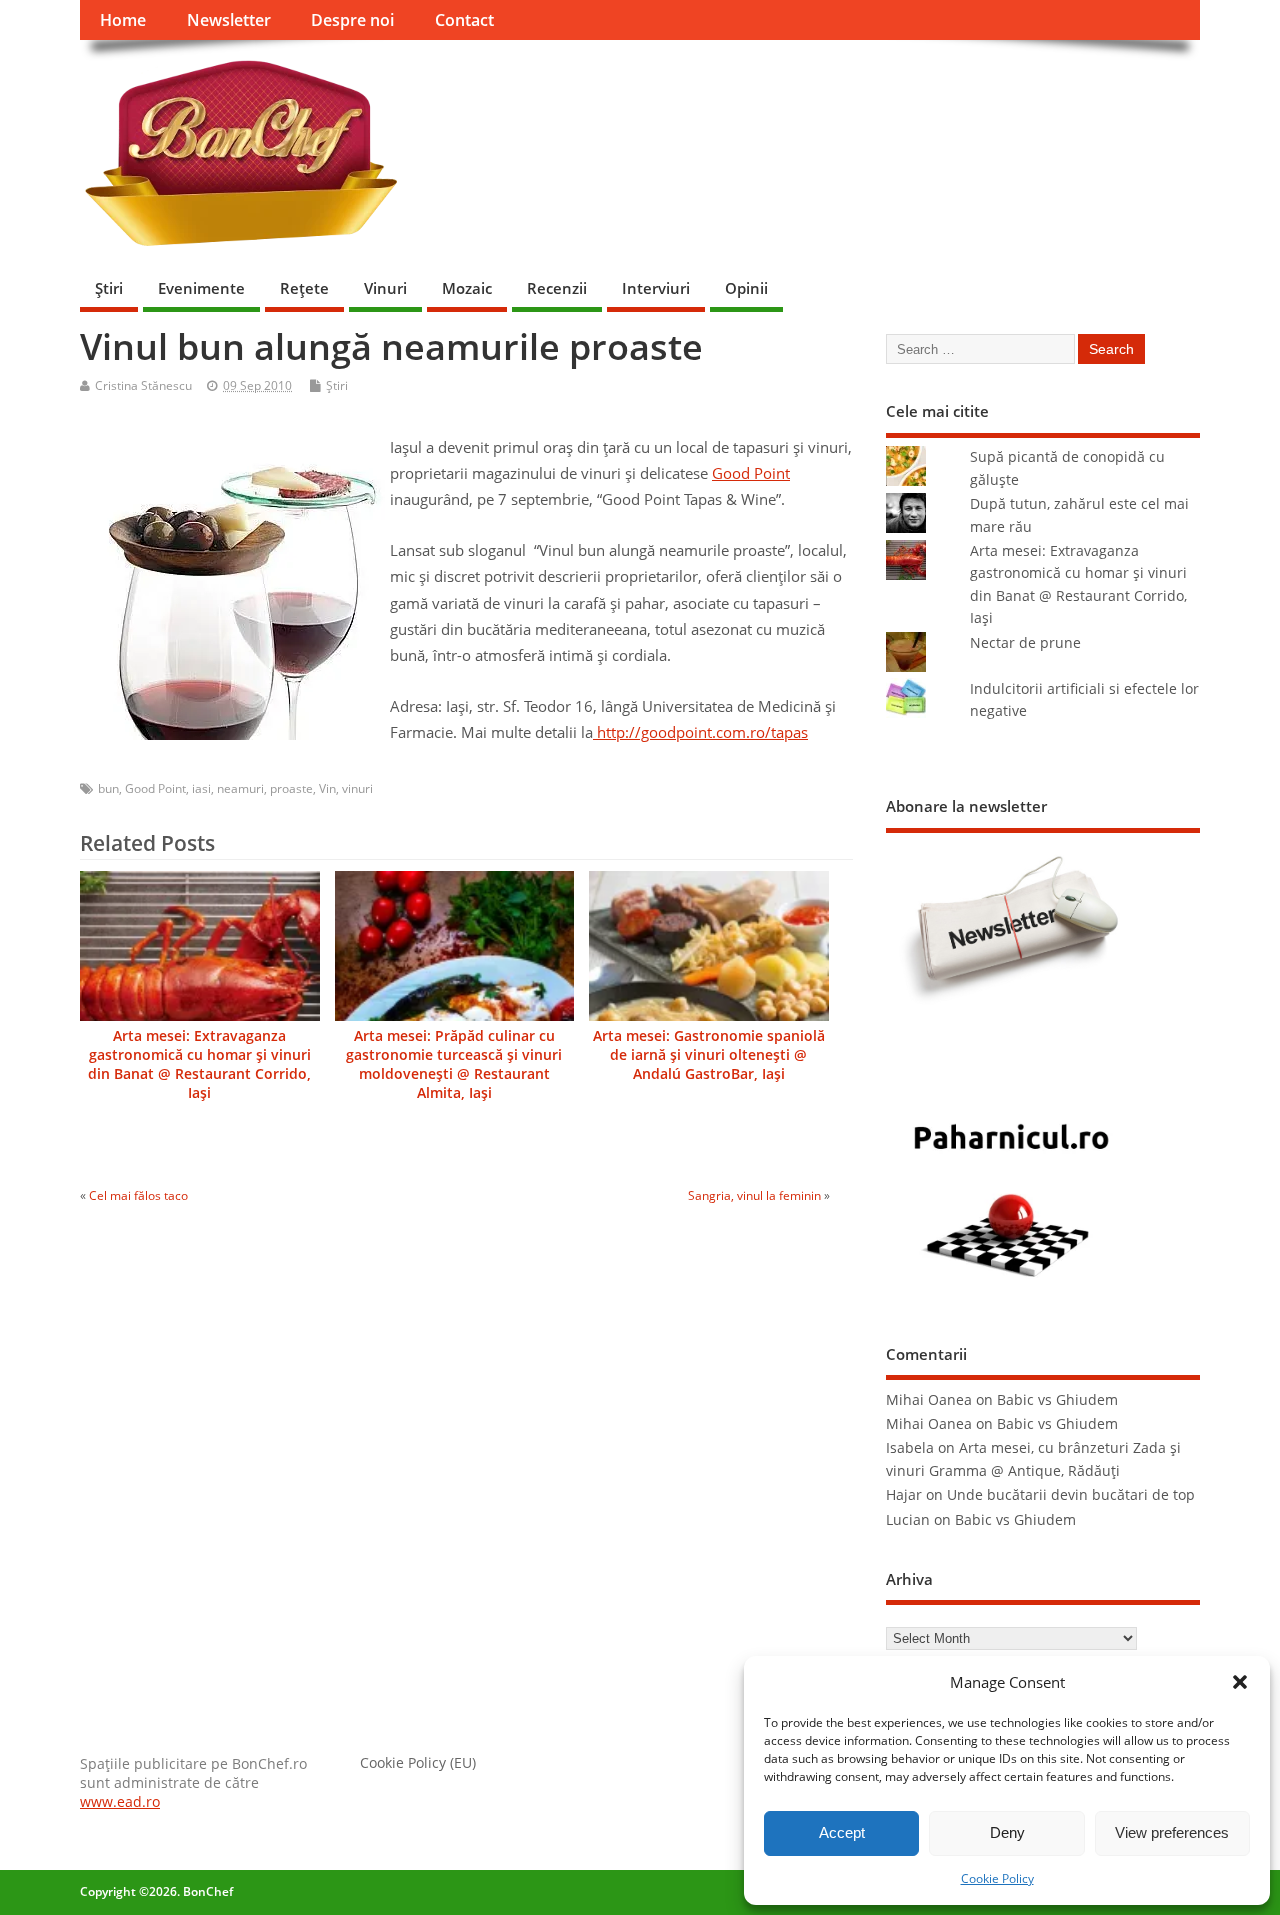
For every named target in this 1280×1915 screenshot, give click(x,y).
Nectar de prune (1025, 643)
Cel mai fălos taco (138, 1195)
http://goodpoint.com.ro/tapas (702, 732)
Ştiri (109, 288)
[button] (1240, 1682)
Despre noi (352, 20)
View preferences (1172, 1832)
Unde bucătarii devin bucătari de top (1071, 1495)
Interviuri (656, 288)
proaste (291, 788)
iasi (201, 788)
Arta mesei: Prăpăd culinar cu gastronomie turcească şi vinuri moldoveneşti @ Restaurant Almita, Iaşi (454, 1064)
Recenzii (557, 288)
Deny (1007, 1832)
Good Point (751, 473)
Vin (327, 788)
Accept (842, 1832)
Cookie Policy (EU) (418, 1763)
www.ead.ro (120, 1802)
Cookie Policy (997, 1878)
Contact (464, 20)
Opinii (746, 288)
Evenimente (201, 288)
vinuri (357, 788)
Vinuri (385, 288)
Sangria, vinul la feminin (754, 1195)
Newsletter (229, 20)
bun (108, 788)
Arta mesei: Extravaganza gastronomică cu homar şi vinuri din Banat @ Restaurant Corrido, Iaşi (199, 1064)
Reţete (304, 288)
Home (123, 20)
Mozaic (467, 288)
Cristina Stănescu (143, 385)
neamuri (240, 788)
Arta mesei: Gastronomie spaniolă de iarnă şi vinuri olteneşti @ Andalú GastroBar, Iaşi (709, 1055)
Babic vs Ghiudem (1057, 1400)
